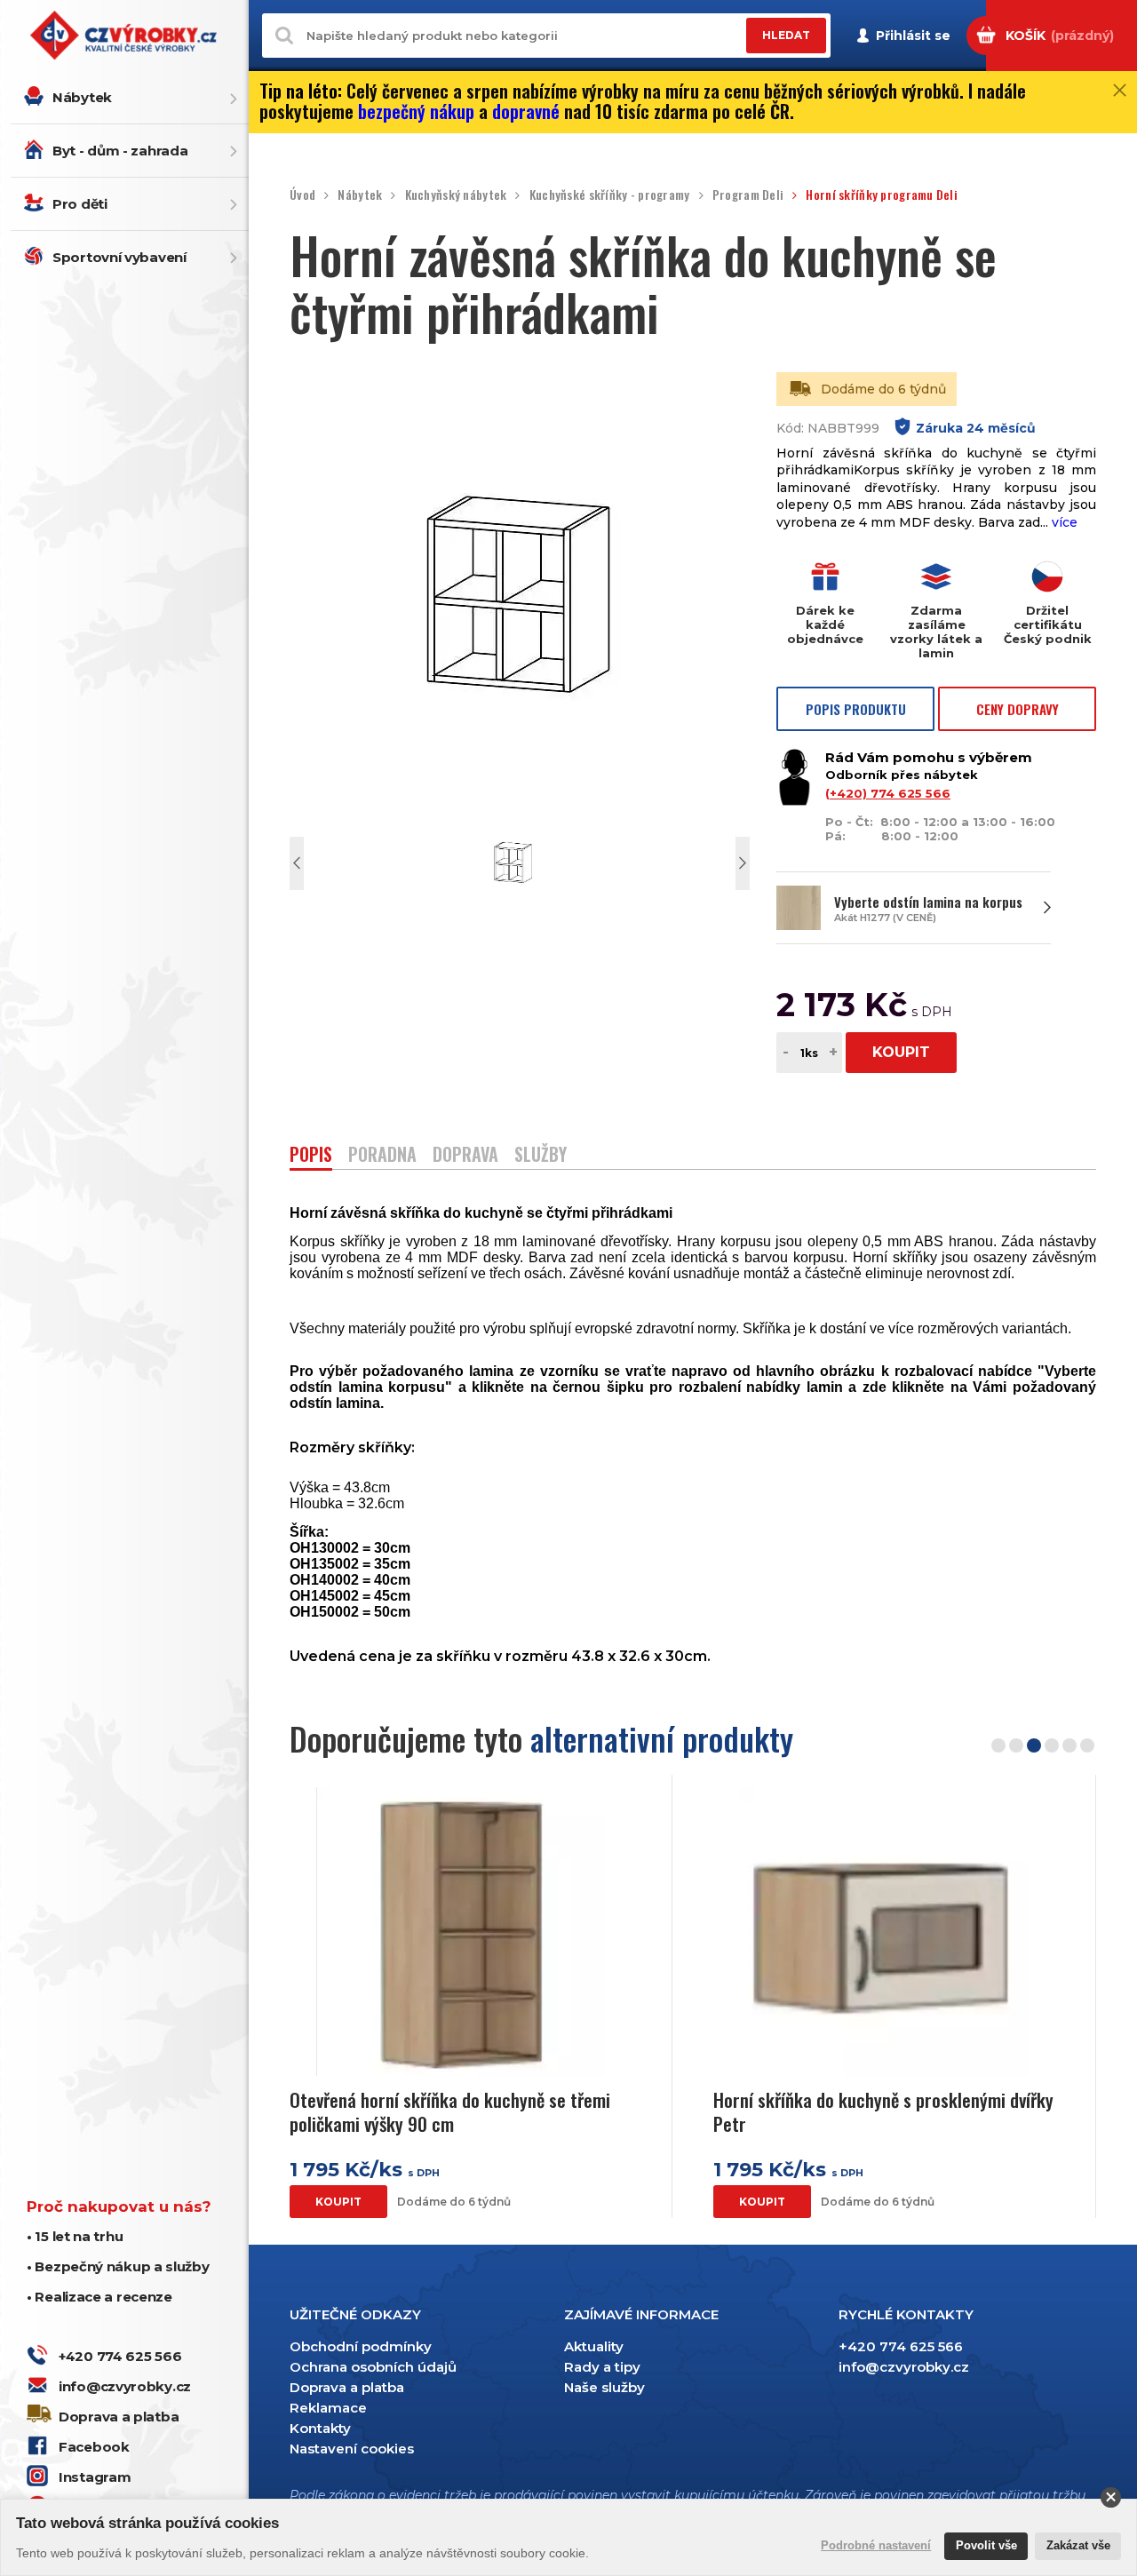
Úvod (302, 195)
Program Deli (748, 195)
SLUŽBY (541, 1156)
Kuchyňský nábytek (456, 195)
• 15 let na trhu (75, 2236)
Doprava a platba (119, 2417)
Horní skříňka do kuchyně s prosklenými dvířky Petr (883, 2112)
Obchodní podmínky (361, 2346)
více (1065, 522)
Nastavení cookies (352, 2449)
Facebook (94, 2447)
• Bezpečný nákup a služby (118, 2266)
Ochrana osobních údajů (373, 2367)
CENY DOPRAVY (1018, 709)
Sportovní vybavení (119, 257)
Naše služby (604, 2387)
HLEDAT (786, 36)
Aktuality (594, 2346)
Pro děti (80, 204)
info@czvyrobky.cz (125, 2386)
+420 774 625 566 (120, 2356)
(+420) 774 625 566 (888, 793)
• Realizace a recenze (99, 2297)
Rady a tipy (602, 2367)
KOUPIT (901, 1052)
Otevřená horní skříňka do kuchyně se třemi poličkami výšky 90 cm (450, 2112)
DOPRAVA (465, 1156)
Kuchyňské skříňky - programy (609, 195)
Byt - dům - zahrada (120, 151)
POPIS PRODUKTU (856, 709)
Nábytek (82, 97)
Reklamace (328, 2408)
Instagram (95, 2477)
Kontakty (320, 2428)
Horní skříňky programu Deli (882, 195)
